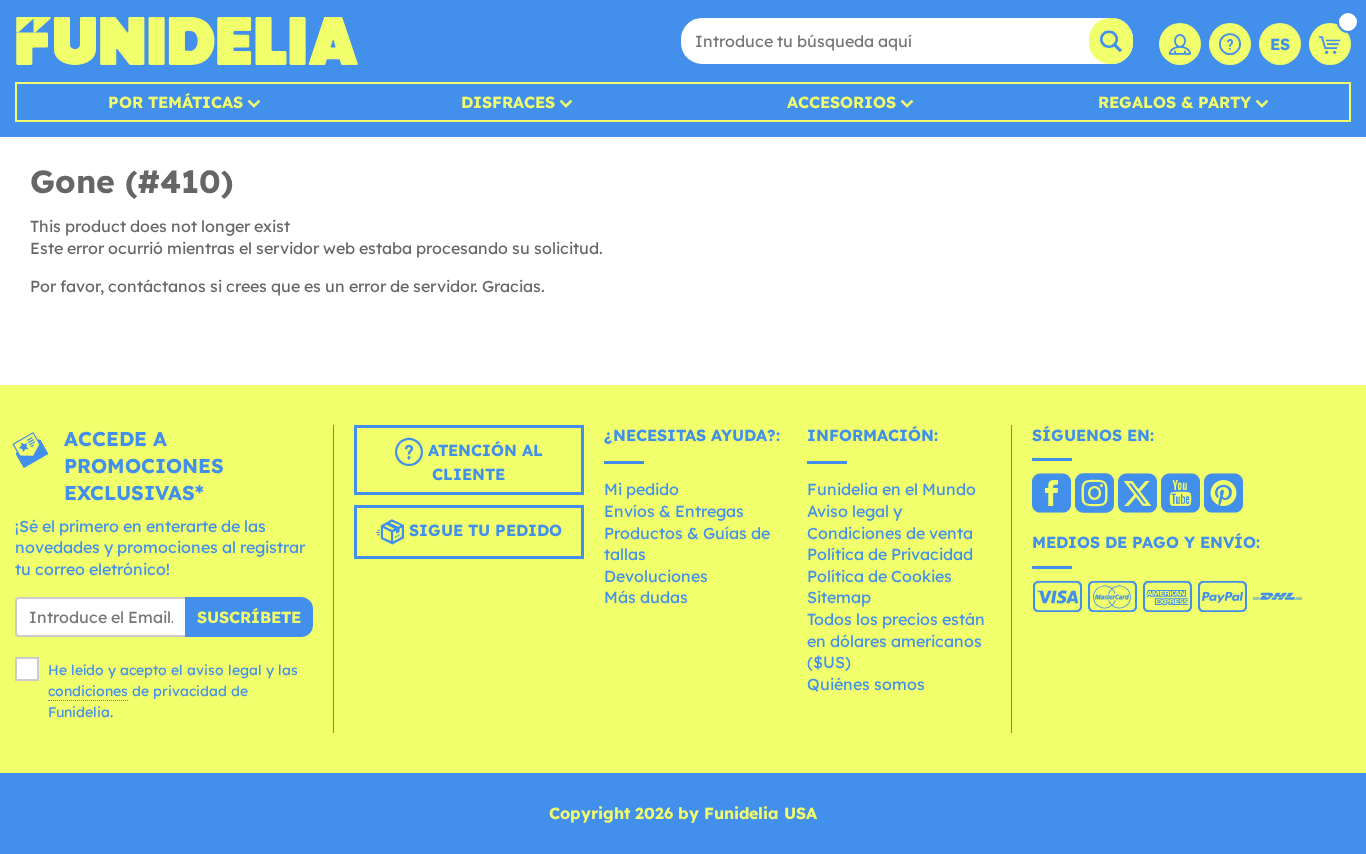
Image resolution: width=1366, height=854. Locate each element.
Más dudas (646, 597)
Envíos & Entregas (674, 511)
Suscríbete (249, 617)
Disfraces (508, 102)
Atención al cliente (483, 462)
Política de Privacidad (890, 554)
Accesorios (841, 102)
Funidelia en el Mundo (891, 489)
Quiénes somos (866, 684)
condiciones (88, 691)
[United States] (1051, 495)
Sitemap (839, 597)
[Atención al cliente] (1230, 44)
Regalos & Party (1174, 102)
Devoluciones (656, 576)
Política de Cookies (879, 576)
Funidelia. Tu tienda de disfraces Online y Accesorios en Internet (186, 41)
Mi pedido (641, 489)
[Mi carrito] (1330, 44)
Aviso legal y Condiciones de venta (890, 522)
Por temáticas (175, 102)
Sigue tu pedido (483, 530)
